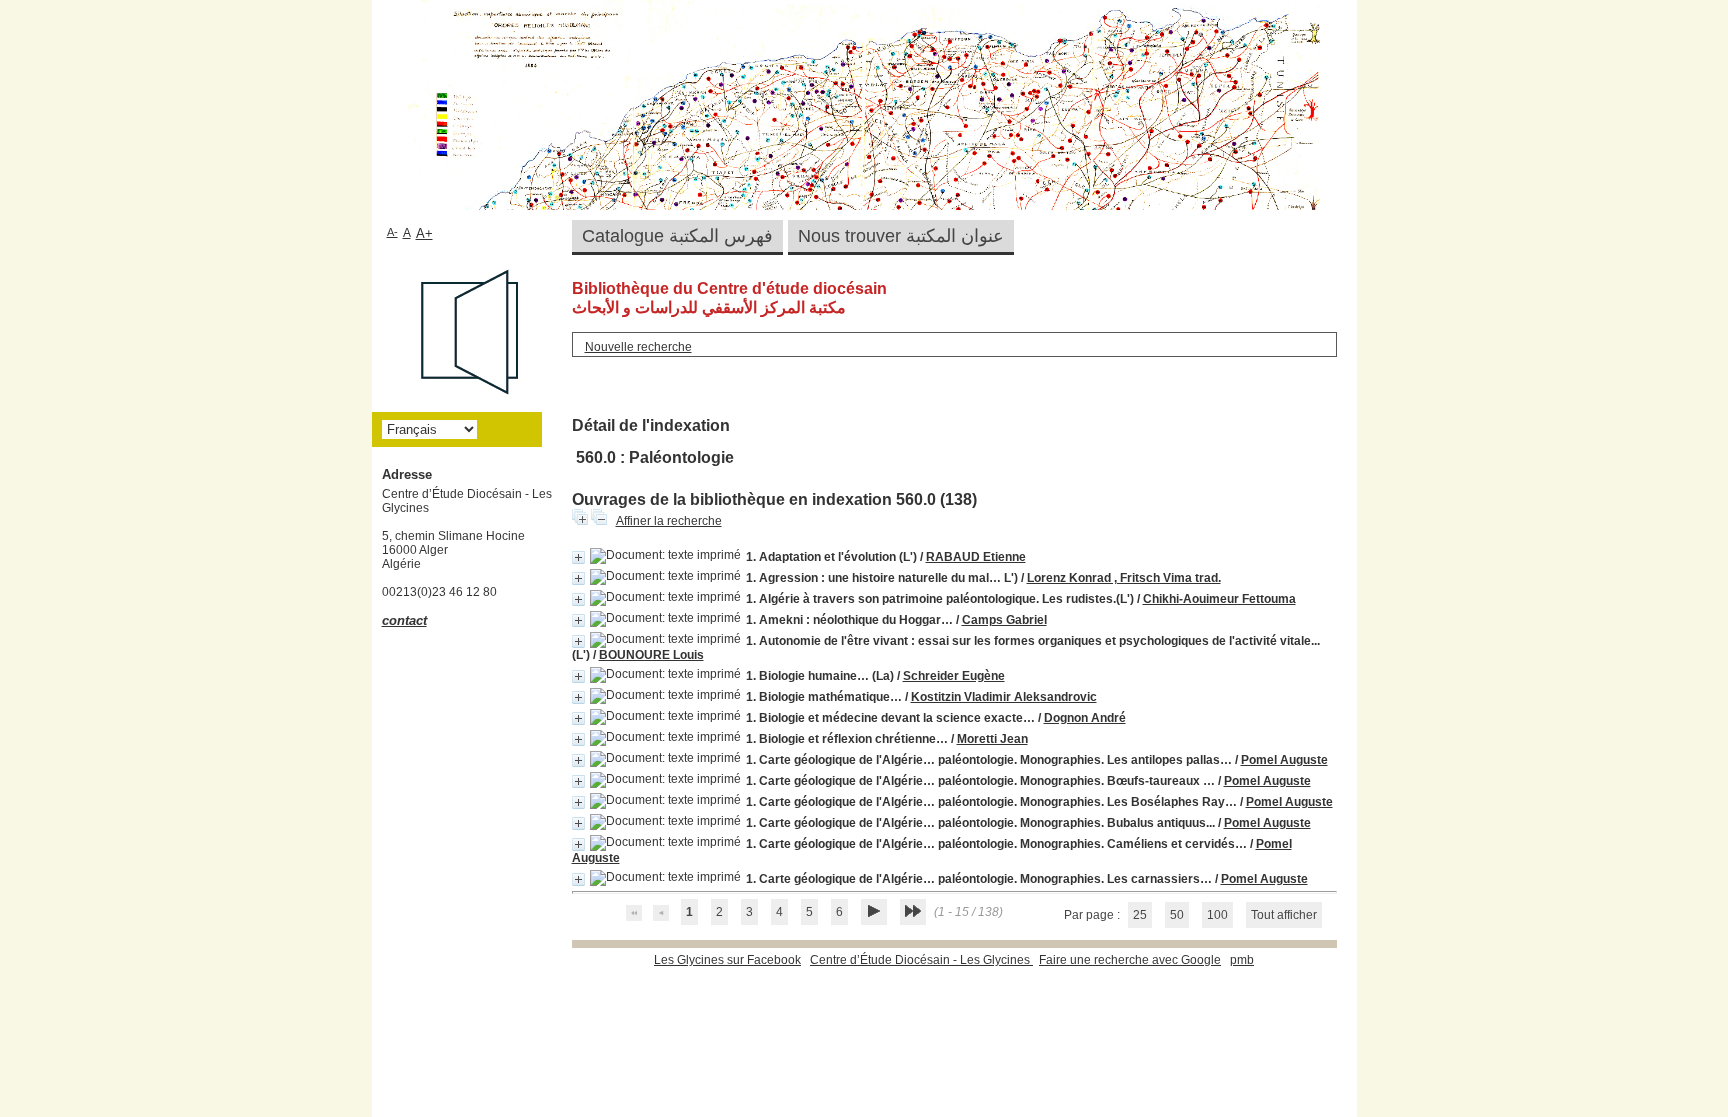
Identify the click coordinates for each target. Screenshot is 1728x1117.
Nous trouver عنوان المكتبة (901, 236)
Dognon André (1085, 718)
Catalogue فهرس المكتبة (677, 236)
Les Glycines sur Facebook (727, 960)
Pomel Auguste (1284, 760)
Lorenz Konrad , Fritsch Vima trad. (1124, 578)
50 (1177, 915)
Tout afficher (1284, 915)
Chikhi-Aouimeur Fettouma (1219, 599)
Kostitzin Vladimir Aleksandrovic (1004, 697)
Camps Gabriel (1004, 620)
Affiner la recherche (669, 521)
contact (404, 620)
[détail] (578, 557)
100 (1217, 915)
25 (1140, 915)
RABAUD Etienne (976, 557)
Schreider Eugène (954, 676)
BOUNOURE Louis (651, 655)
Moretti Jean (992, 739)
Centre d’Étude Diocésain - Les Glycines (921, 960)
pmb (1242, 960)
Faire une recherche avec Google (1130, 960)
